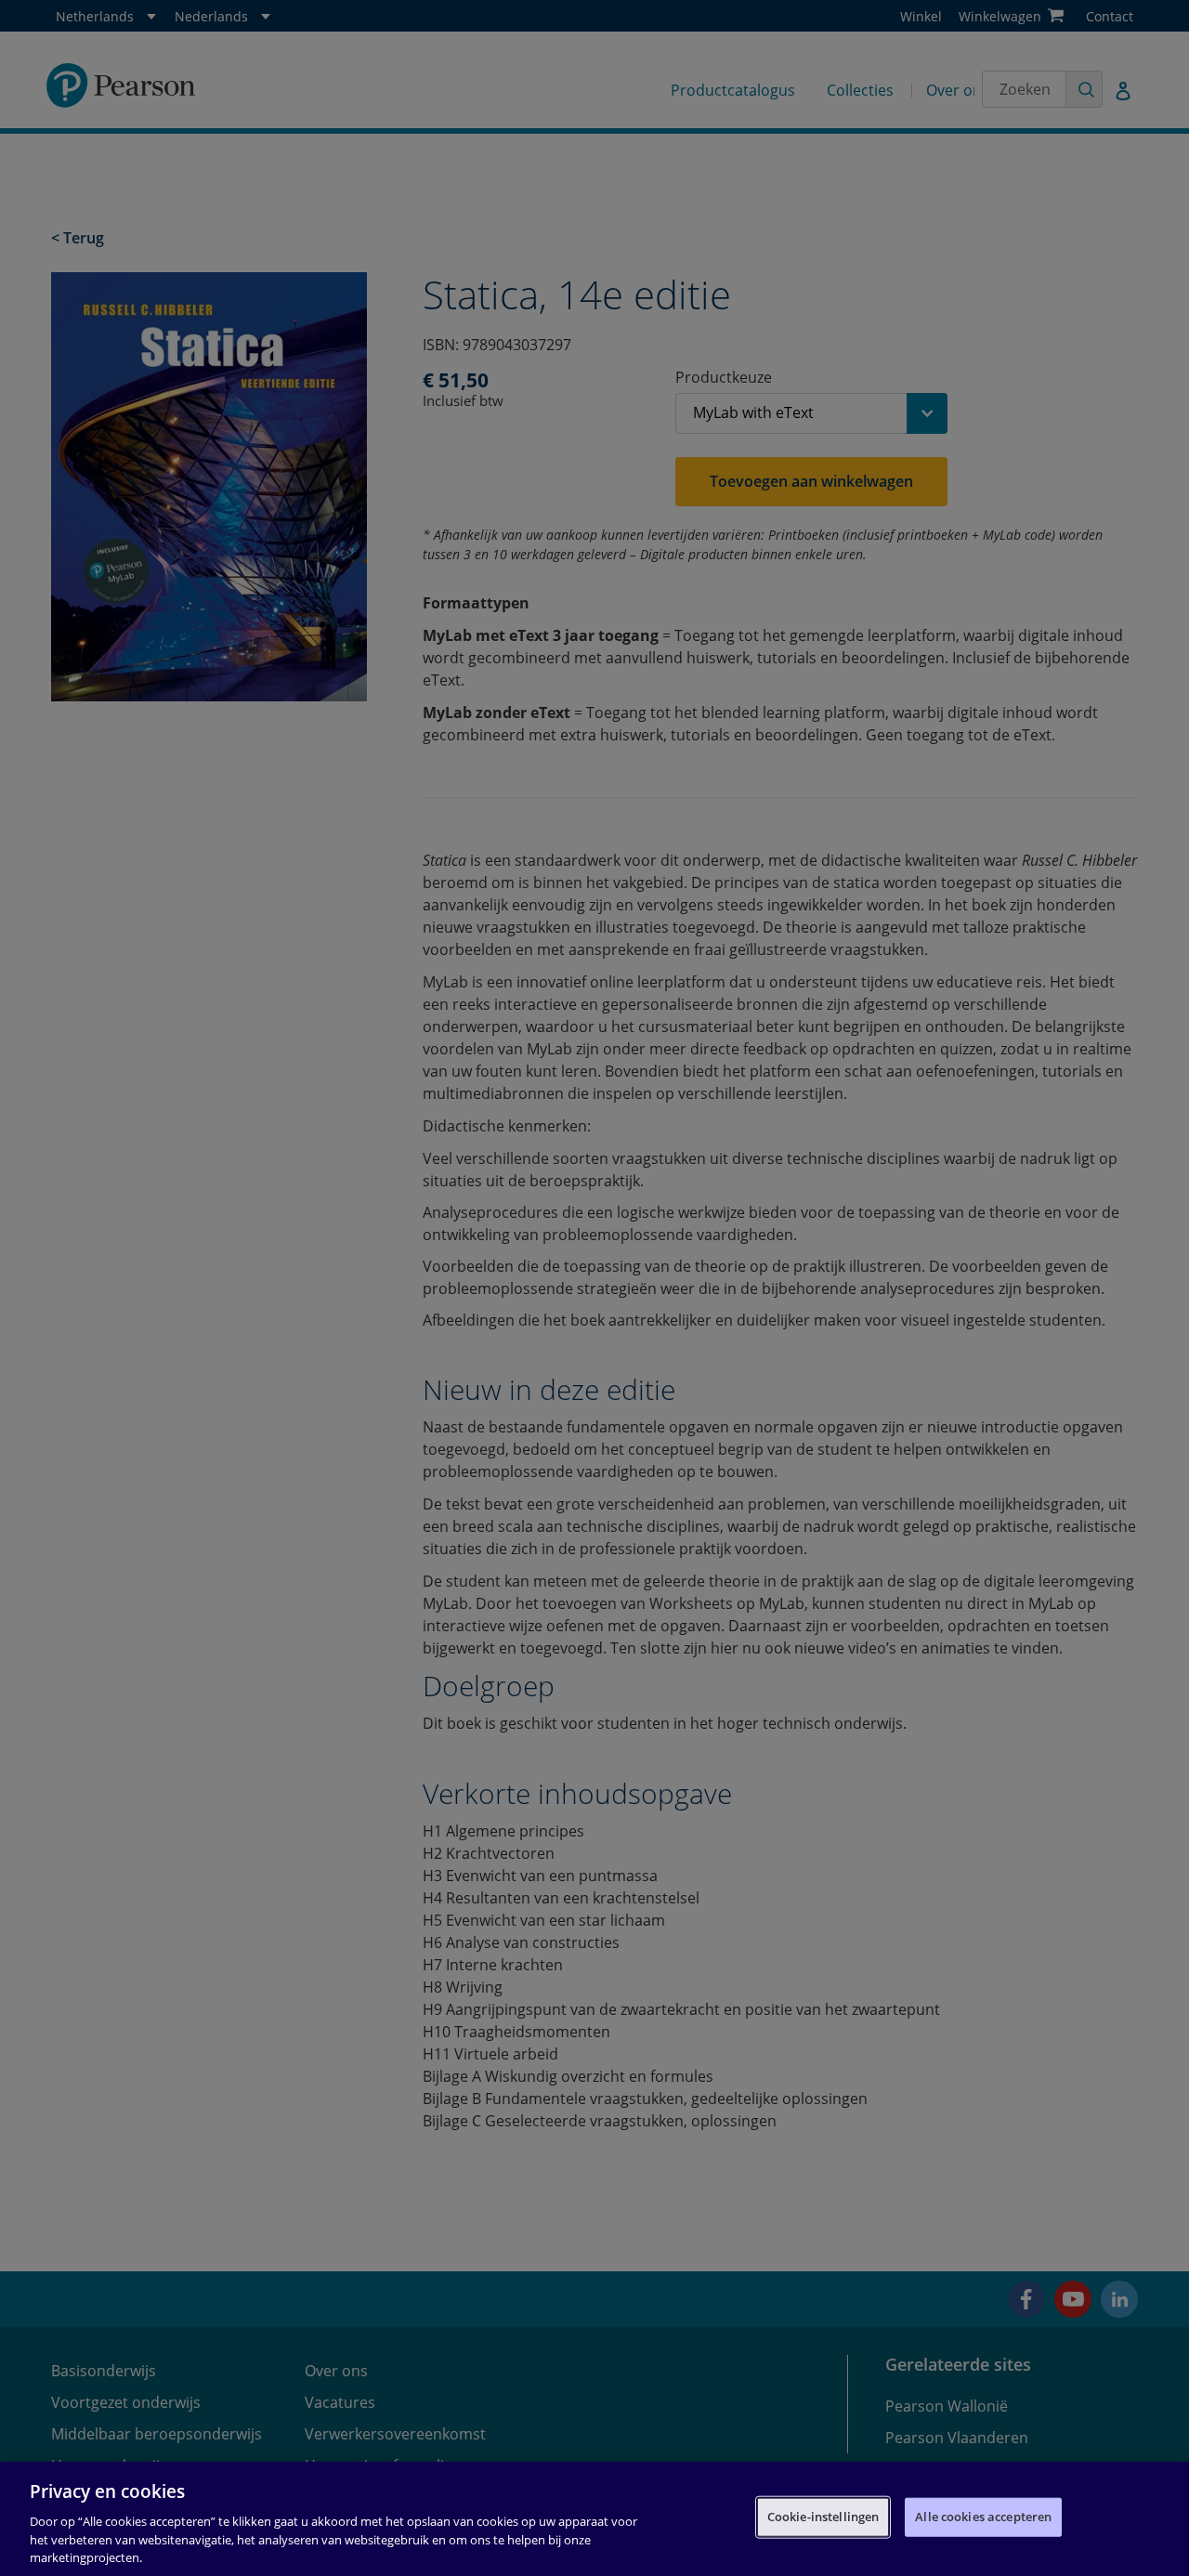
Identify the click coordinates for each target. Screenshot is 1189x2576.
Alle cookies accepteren (983, 2517)
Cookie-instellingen (823, 2517)
